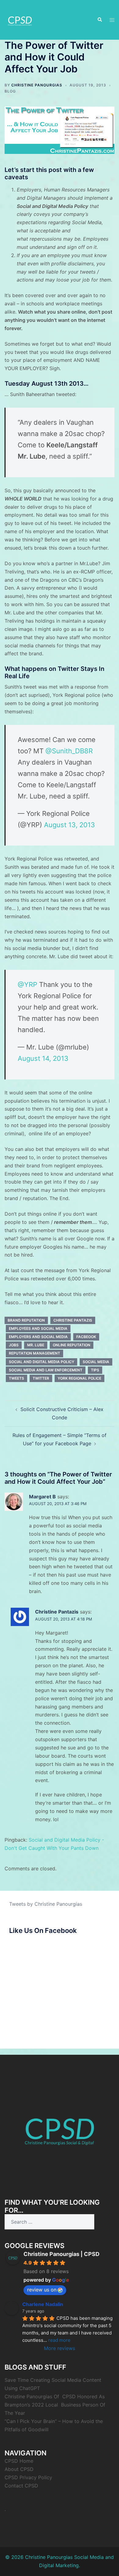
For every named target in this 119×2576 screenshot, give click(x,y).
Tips (95, 1370)
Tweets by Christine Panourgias (46, 1904)
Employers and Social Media (38, 1337)
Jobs (14, 1345)
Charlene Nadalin (43, 2304)
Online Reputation (72, 1345)
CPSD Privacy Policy (28, 2477)
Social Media (96, 1362)
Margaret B (42, 1497)
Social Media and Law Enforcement (46, 1370)
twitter (41, 1378)
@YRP (27, 984)
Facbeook (86, 1337)
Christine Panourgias (37, 85)
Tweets (16, 1378)
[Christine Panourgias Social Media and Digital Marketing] (20, 19)
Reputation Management (34, 1353)
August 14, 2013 (43, 1058)
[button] (99, 20)
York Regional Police (79, 1378)
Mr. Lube (36, 1345)
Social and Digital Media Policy (41, 1362)
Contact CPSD (21, 2486)
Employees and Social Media (38, 1328)
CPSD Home (19, 2461)
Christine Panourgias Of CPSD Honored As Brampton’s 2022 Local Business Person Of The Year (55, 2405)
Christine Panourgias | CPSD (61, 2254)
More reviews (60, 2348)
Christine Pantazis (73, 1320)
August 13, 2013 (69, 825)
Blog (10, 91)
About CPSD (19, 2469)
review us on (42, 2290)
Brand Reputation (26, 1320)
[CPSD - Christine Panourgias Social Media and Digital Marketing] (60, 2128)
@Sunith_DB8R (69, 751)
